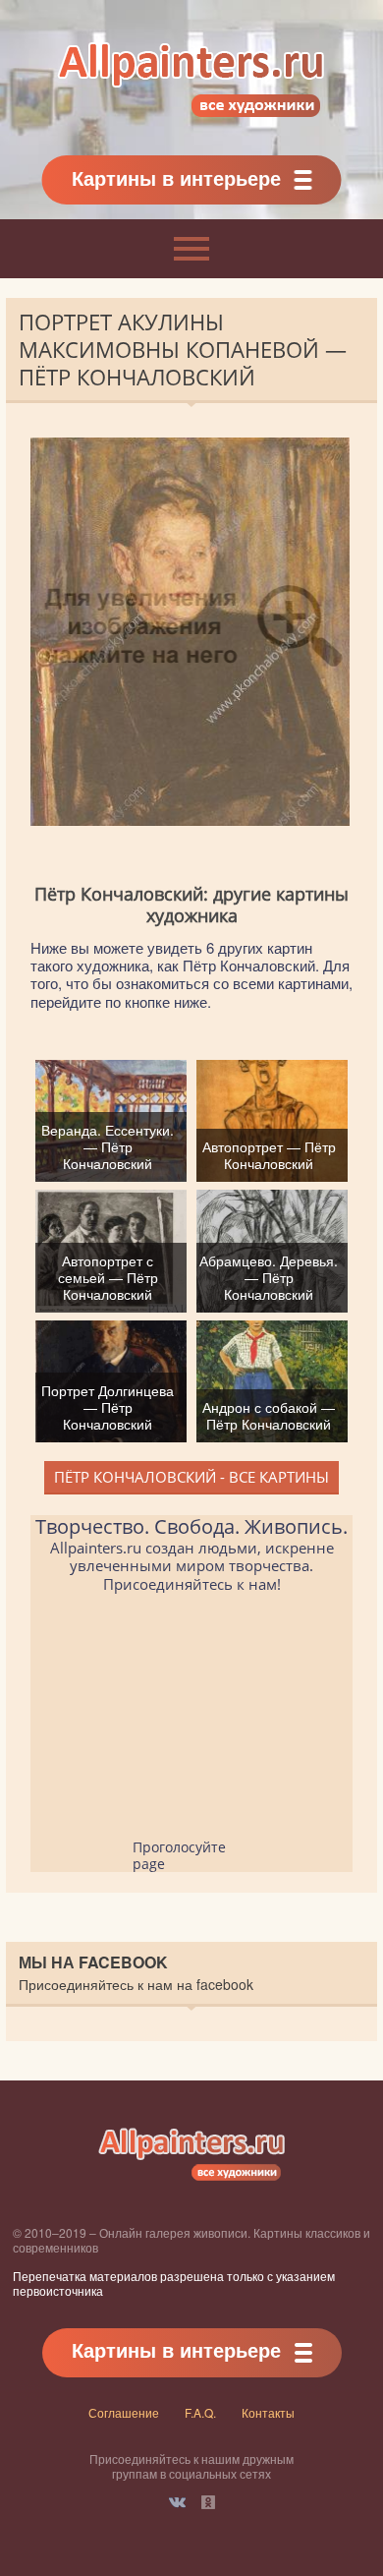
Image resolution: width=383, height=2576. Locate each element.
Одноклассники (208, 2502)
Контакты (268, 2412)
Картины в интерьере (176, 177)
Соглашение (124, 2412)
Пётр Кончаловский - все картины (191, 1477)
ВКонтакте (177, 2502)
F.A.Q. (200, 2412)
